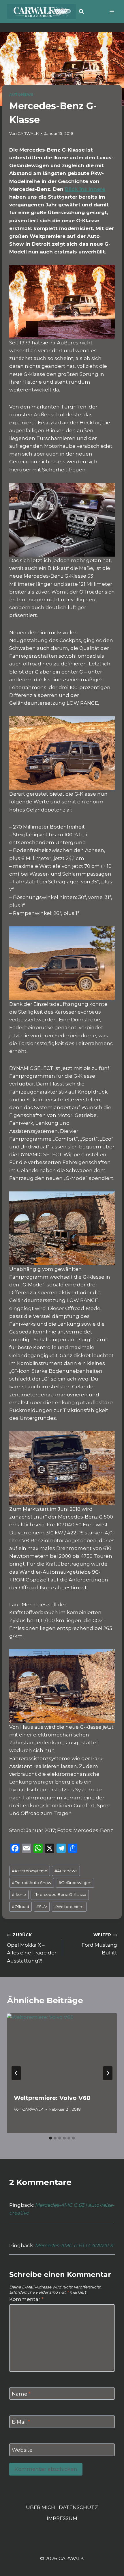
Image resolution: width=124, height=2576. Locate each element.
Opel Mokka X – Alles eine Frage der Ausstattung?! (32, 1948)
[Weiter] (108, 2073)
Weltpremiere (69, 1907)
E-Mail (21, 2422)
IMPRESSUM (62, 2518)
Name (21, 2394)
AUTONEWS (21, 95)
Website (22, 2450)
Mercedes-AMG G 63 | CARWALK (74, 2245)
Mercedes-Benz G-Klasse (60, 1894)
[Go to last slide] (16, 2073)
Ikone (19, 1894)
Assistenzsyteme (30, 1871)
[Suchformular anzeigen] (81, 12)
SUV (42, 1907)
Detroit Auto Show (32, 1883)
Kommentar (26, 2299)
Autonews (66, 1871)
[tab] (50, 2138)
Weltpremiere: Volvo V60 (52, 2098)
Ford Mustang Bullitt (99, 1944)
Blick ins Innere (85, 189)
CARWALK (28, 133)
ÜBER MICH (41, 2507)
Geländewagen (75, 1883)
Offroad (20, 1907)
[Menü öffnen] (112, 11)
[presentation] (62, 2050)
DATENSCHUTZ (78, 2507)
